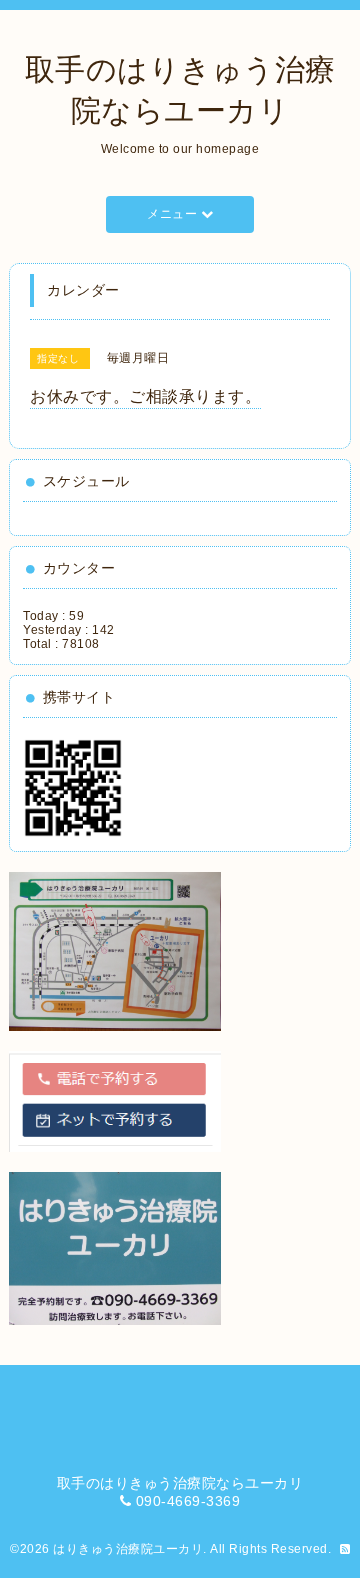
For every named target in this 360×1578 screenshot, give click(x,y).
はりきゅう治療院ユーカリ (128, 1549)
